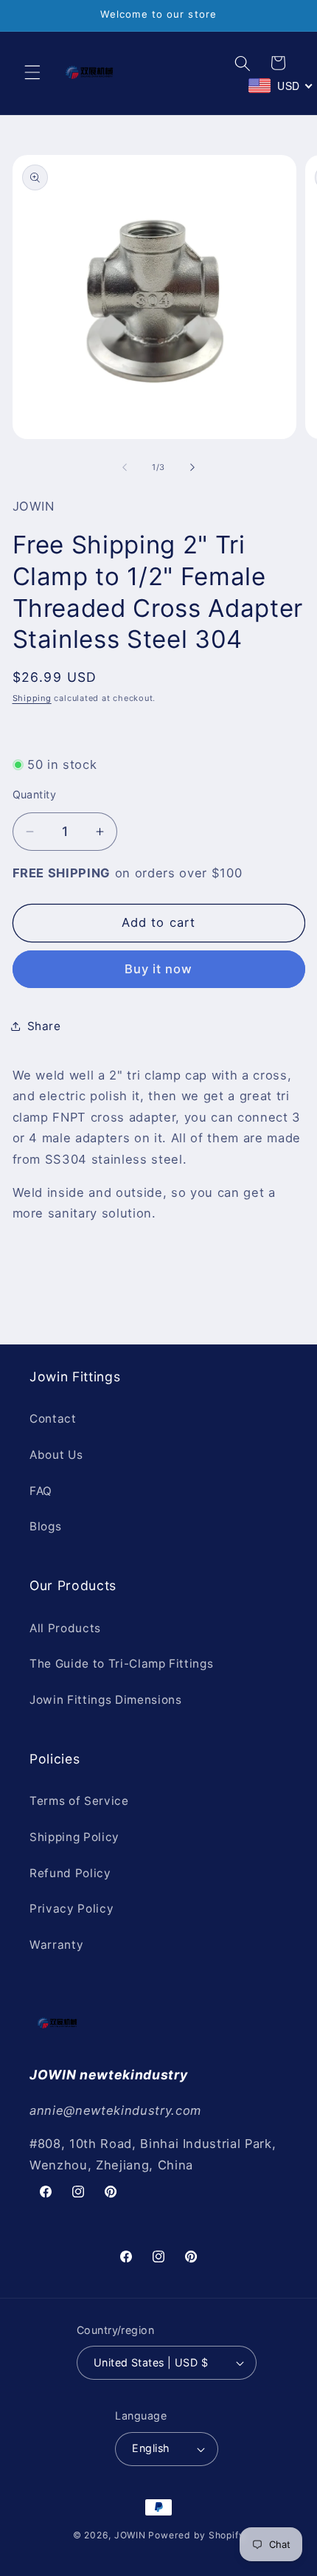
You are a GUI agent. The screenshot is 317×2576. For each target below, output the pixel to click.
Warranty (56, 1945)
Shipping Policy (74, 1837)
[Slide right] (192, 467)
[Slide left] (125, 467)
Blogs (45, 1526)
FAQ (41, 1491)
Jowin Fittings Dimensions (106, 1700)
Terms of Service (79, 1801)
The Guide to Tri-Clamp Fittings (121, 1664)
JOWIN (130, 2535)
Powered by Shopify (196, 2535)
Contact (53, 1419)
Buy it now (159, 969)
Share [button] (44, 1026)
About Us (56, 1455)
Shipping (32, 698)
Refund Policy (70, 1873)
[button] (32, 72)
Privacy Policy (72, 1909)
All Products (65, 1628)
